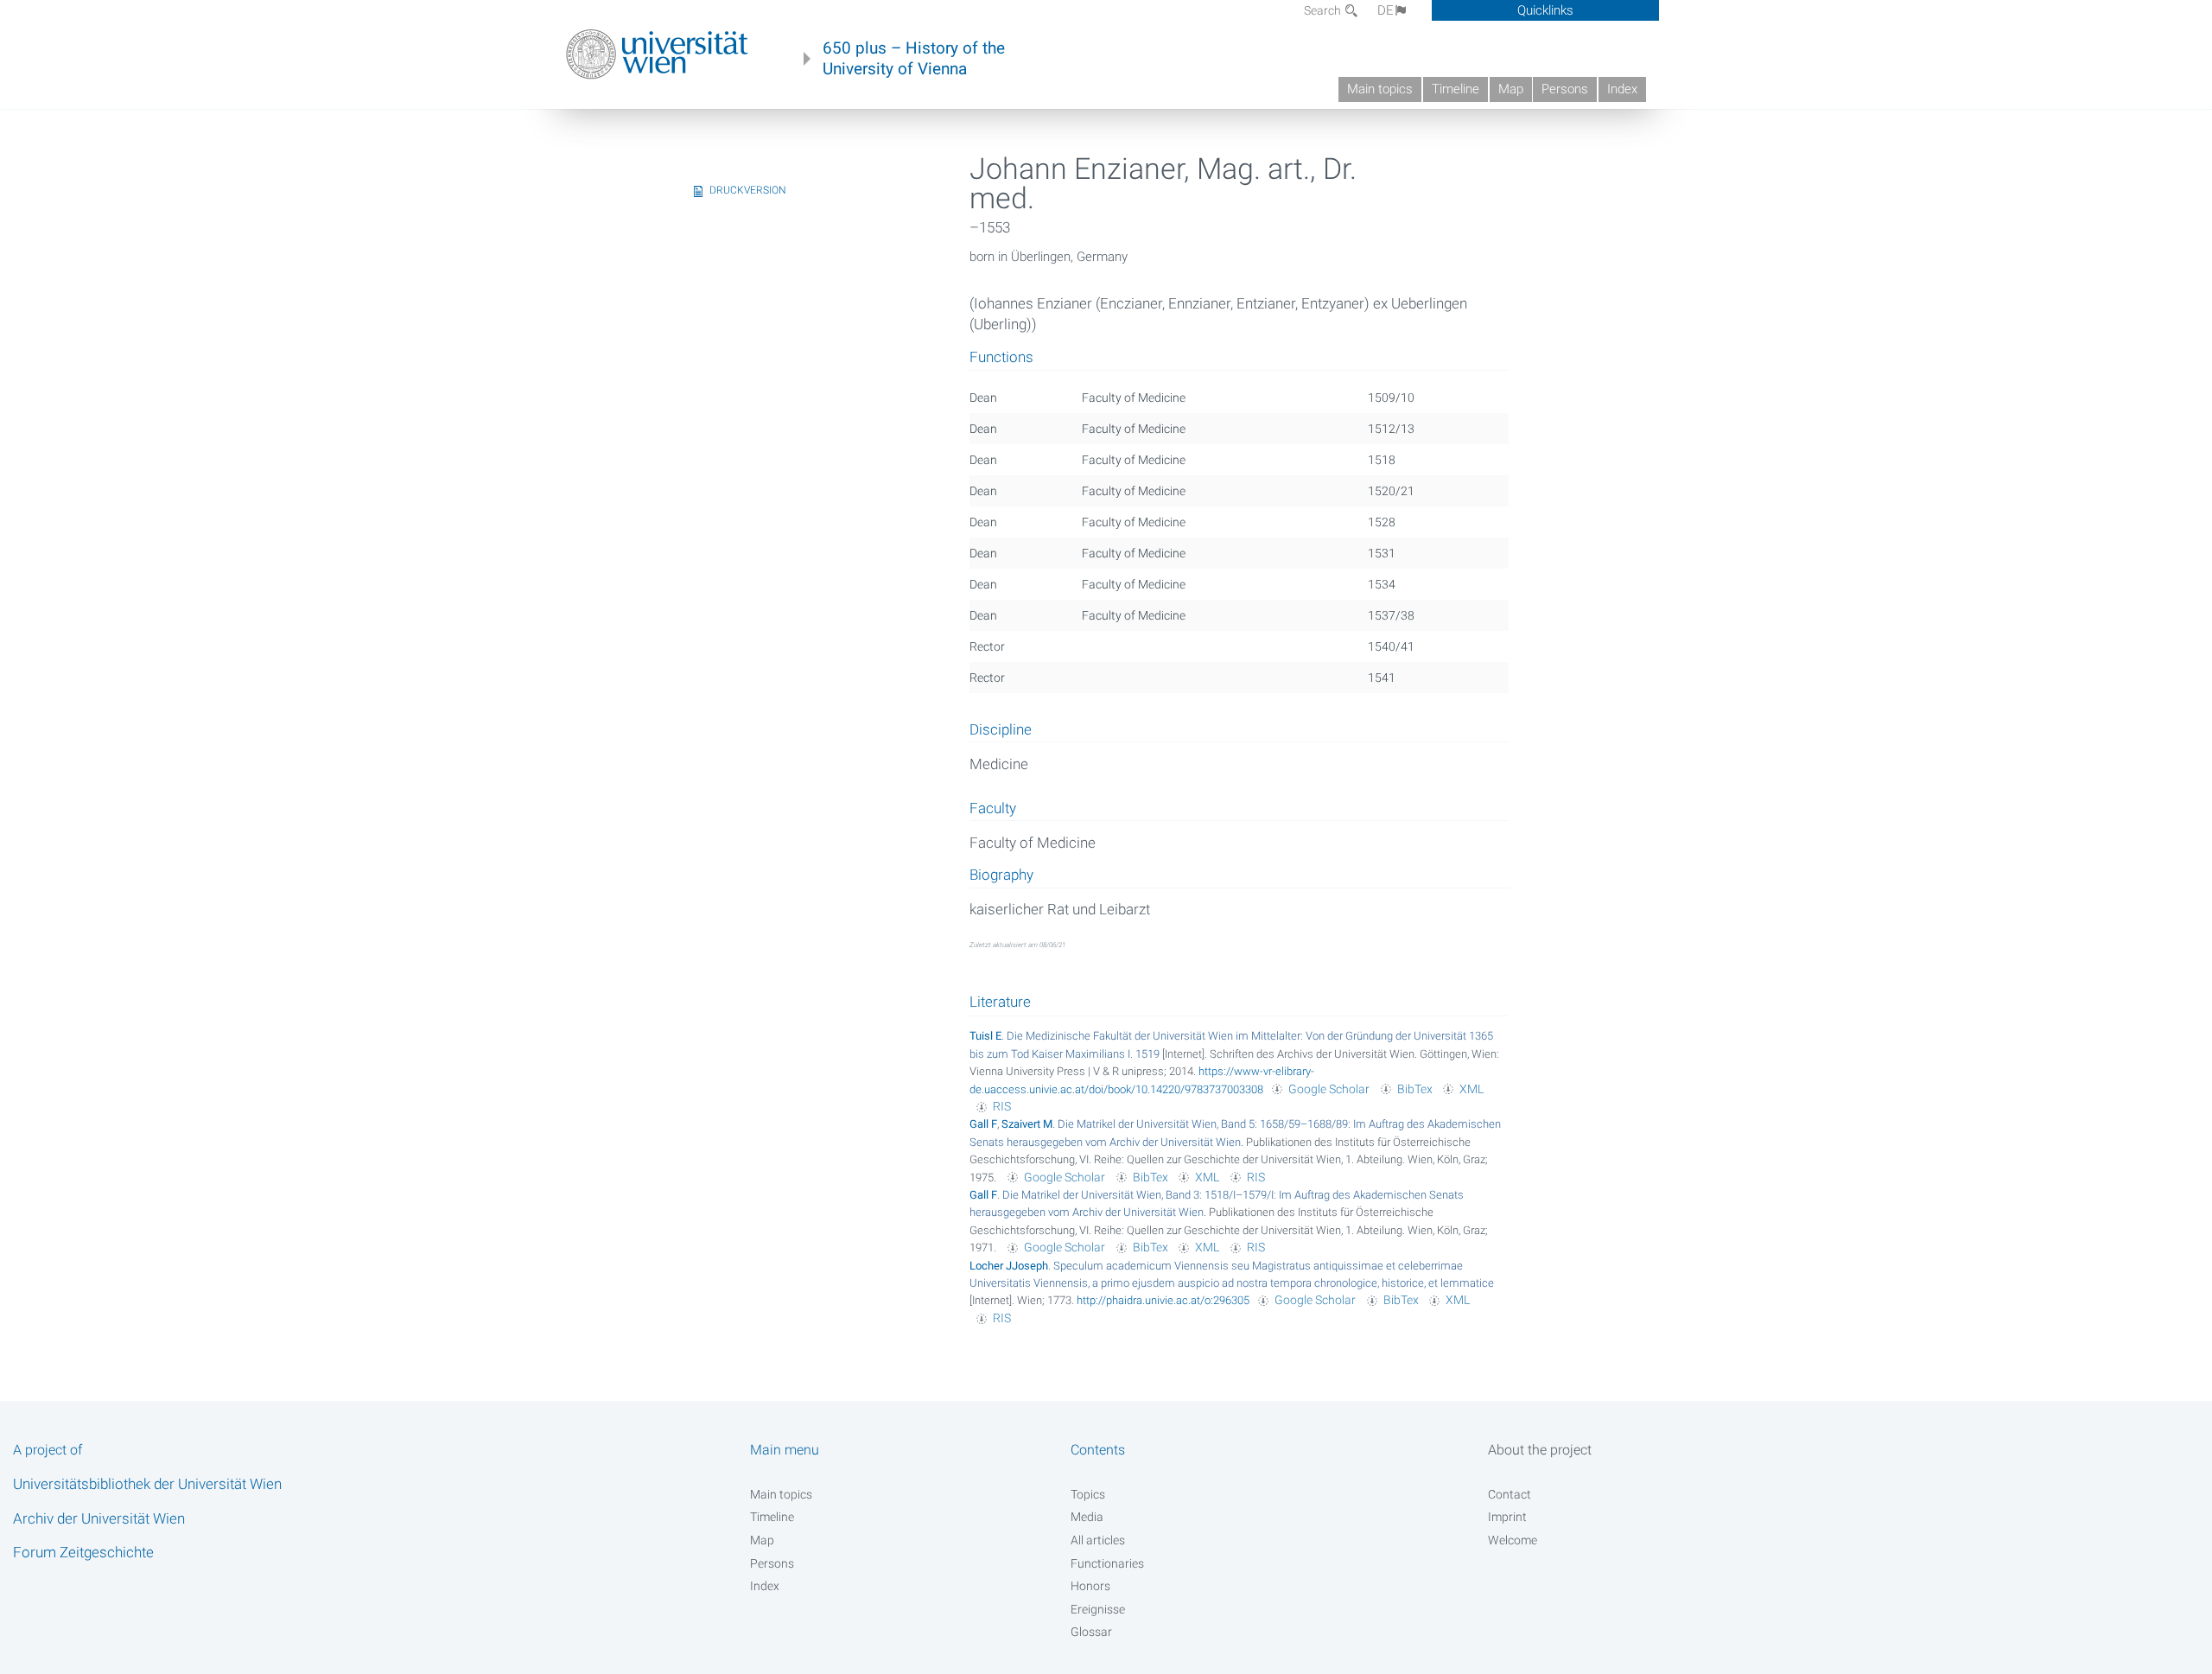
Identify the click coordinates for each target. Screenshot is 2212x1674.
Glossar (1091, 1632)
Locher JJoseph (1009, 1266)
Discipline (1001, 730)
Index (1622, 89)
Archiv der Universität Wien (99, 1518)
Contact (1510, 1494)
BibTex (1415, 1089)
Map (1511, 89)
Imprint (1507, 1517)
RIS (1002, 1106)
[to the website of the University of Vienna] (657, 54)
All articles (1098, 1540)
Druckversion (748, 190)
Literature (1000, 1002)
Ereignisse (1098, 1609)
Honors (1090, 1586)
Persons (1565, 89)
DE (1386, 10)
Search (1324, 10)
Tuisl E (985, 1036)
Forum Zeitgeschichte (83, 1552)
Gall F (983, 1124)
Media (1087, 1517)
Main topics (1380, 89)
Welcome (1513, 1540)
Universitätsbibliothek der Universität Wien (147, 1484)
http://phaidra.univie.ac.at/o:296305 (1163, 1300)
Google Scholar (1329, 1089)
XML (1471, 1089)
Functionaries (1107, 1563)
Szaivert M (1027, 1124)
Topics (1088, 1494)
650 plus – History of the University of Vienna (914, 59)
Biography (1001, 875)
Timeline (1456, 89)
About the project (1540, 1450)
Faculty (993, 809)
